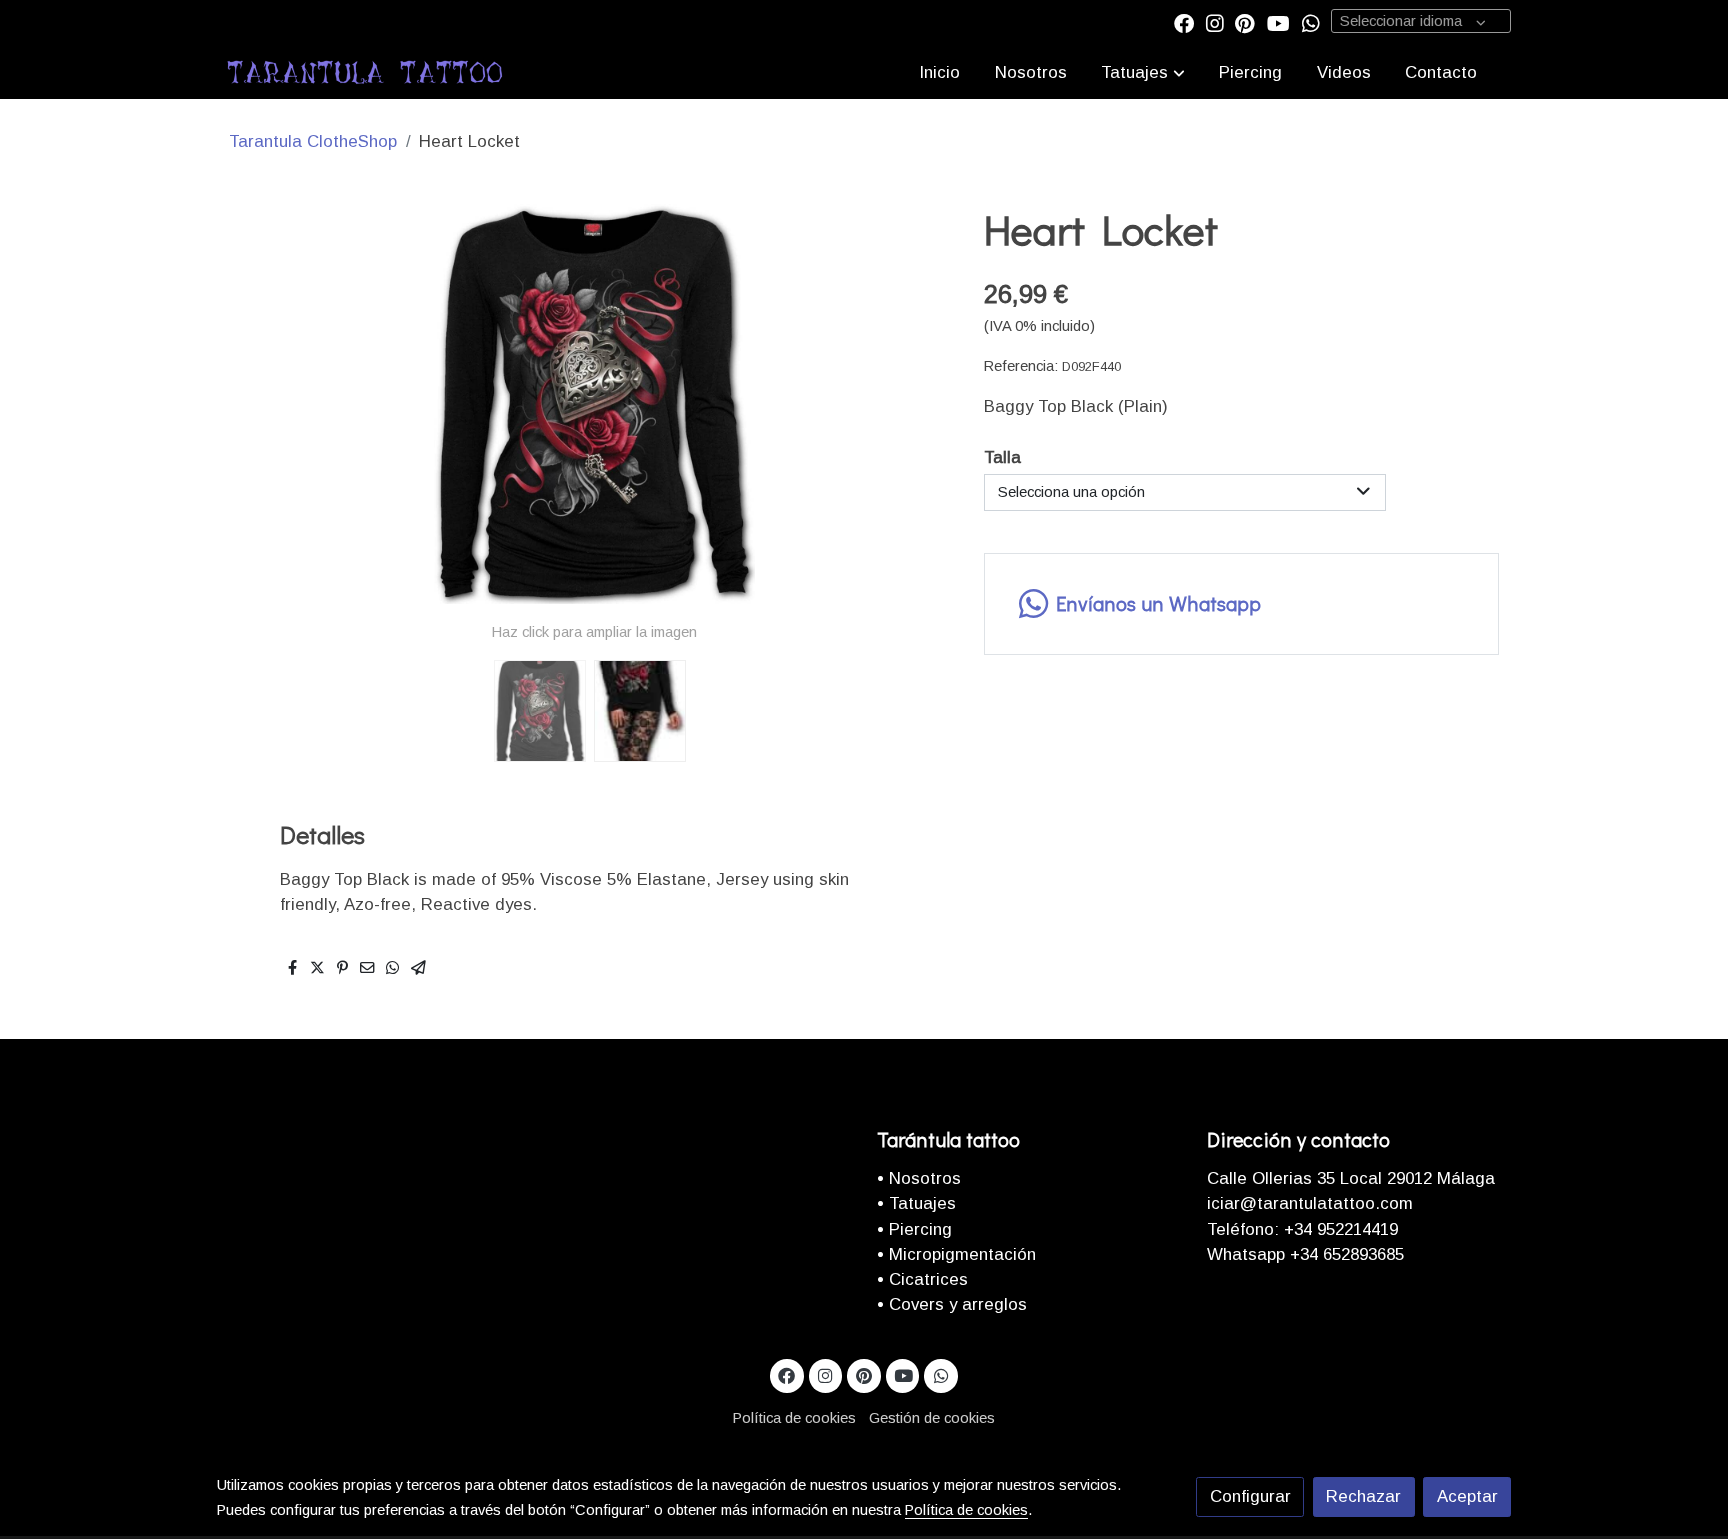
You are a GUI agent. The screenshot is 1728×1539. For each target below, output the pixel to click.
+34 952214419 (1338, 1229)
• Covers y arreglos (952, 1304)
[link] (365, 72)
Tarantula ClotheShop (313, 141)
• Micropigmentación (956, 1254)
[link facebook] (1184, 22)
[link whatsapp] (1311, 22)
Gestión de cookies (932, 1418)
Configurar (1250, 1496)
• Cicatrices (922, 1279)
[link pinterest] (1245, 22)
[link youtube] (1278, 22)
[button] (1143, 72)
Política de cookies (794, 1418)
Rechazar (1363, 1496)
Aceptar (1467, 1496)
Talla (1002, 457)
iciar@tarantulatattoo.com (1310, 1203)
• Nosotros (919, 1178)
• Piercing (914, 1229)
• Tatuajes (916, 1203)
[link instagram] (1215, 22)
